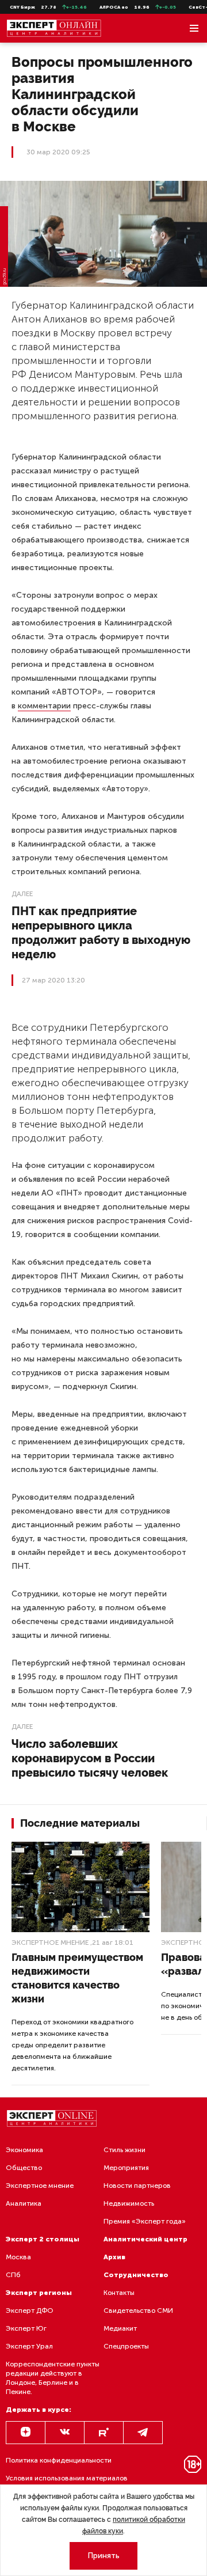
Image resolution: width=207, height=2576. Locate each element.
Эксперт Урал (29, 2346)
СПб (13, 2275)
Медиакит (120, 2328)
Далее (22, 894)
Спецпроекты (126, 2346)
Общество (24, 2168)
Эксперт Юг (26, 2328)
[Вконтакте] (65, 2433)
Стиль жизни (124, 2150)
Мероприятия (126, 2168)
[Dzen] (26, 2433)
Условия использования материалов (67, 2478)
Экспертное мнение (50, 1943)
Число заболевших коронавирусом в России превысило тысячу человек (90, 1758)
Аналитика (24, 2203)
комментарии (44, 706)
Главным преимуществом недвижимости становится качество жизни (77, 1978)
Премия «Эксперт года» (145, 2221)
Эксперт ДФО (30, 2311)
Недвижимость (129, 2203)
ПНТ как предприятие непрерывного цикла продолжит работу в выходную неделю (101, 933)
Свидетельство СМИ (138, 2311)
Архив (114, 2257)
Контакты (119, 2293)
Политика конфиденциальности (59, 2460)
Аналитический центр (145, 2239)
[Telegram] (143, 2433)
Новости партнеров (137, 2186)
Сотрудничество (136, 2275)
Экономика (24, 2150)
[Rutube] (104, 2433)
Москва (18, 2257)
